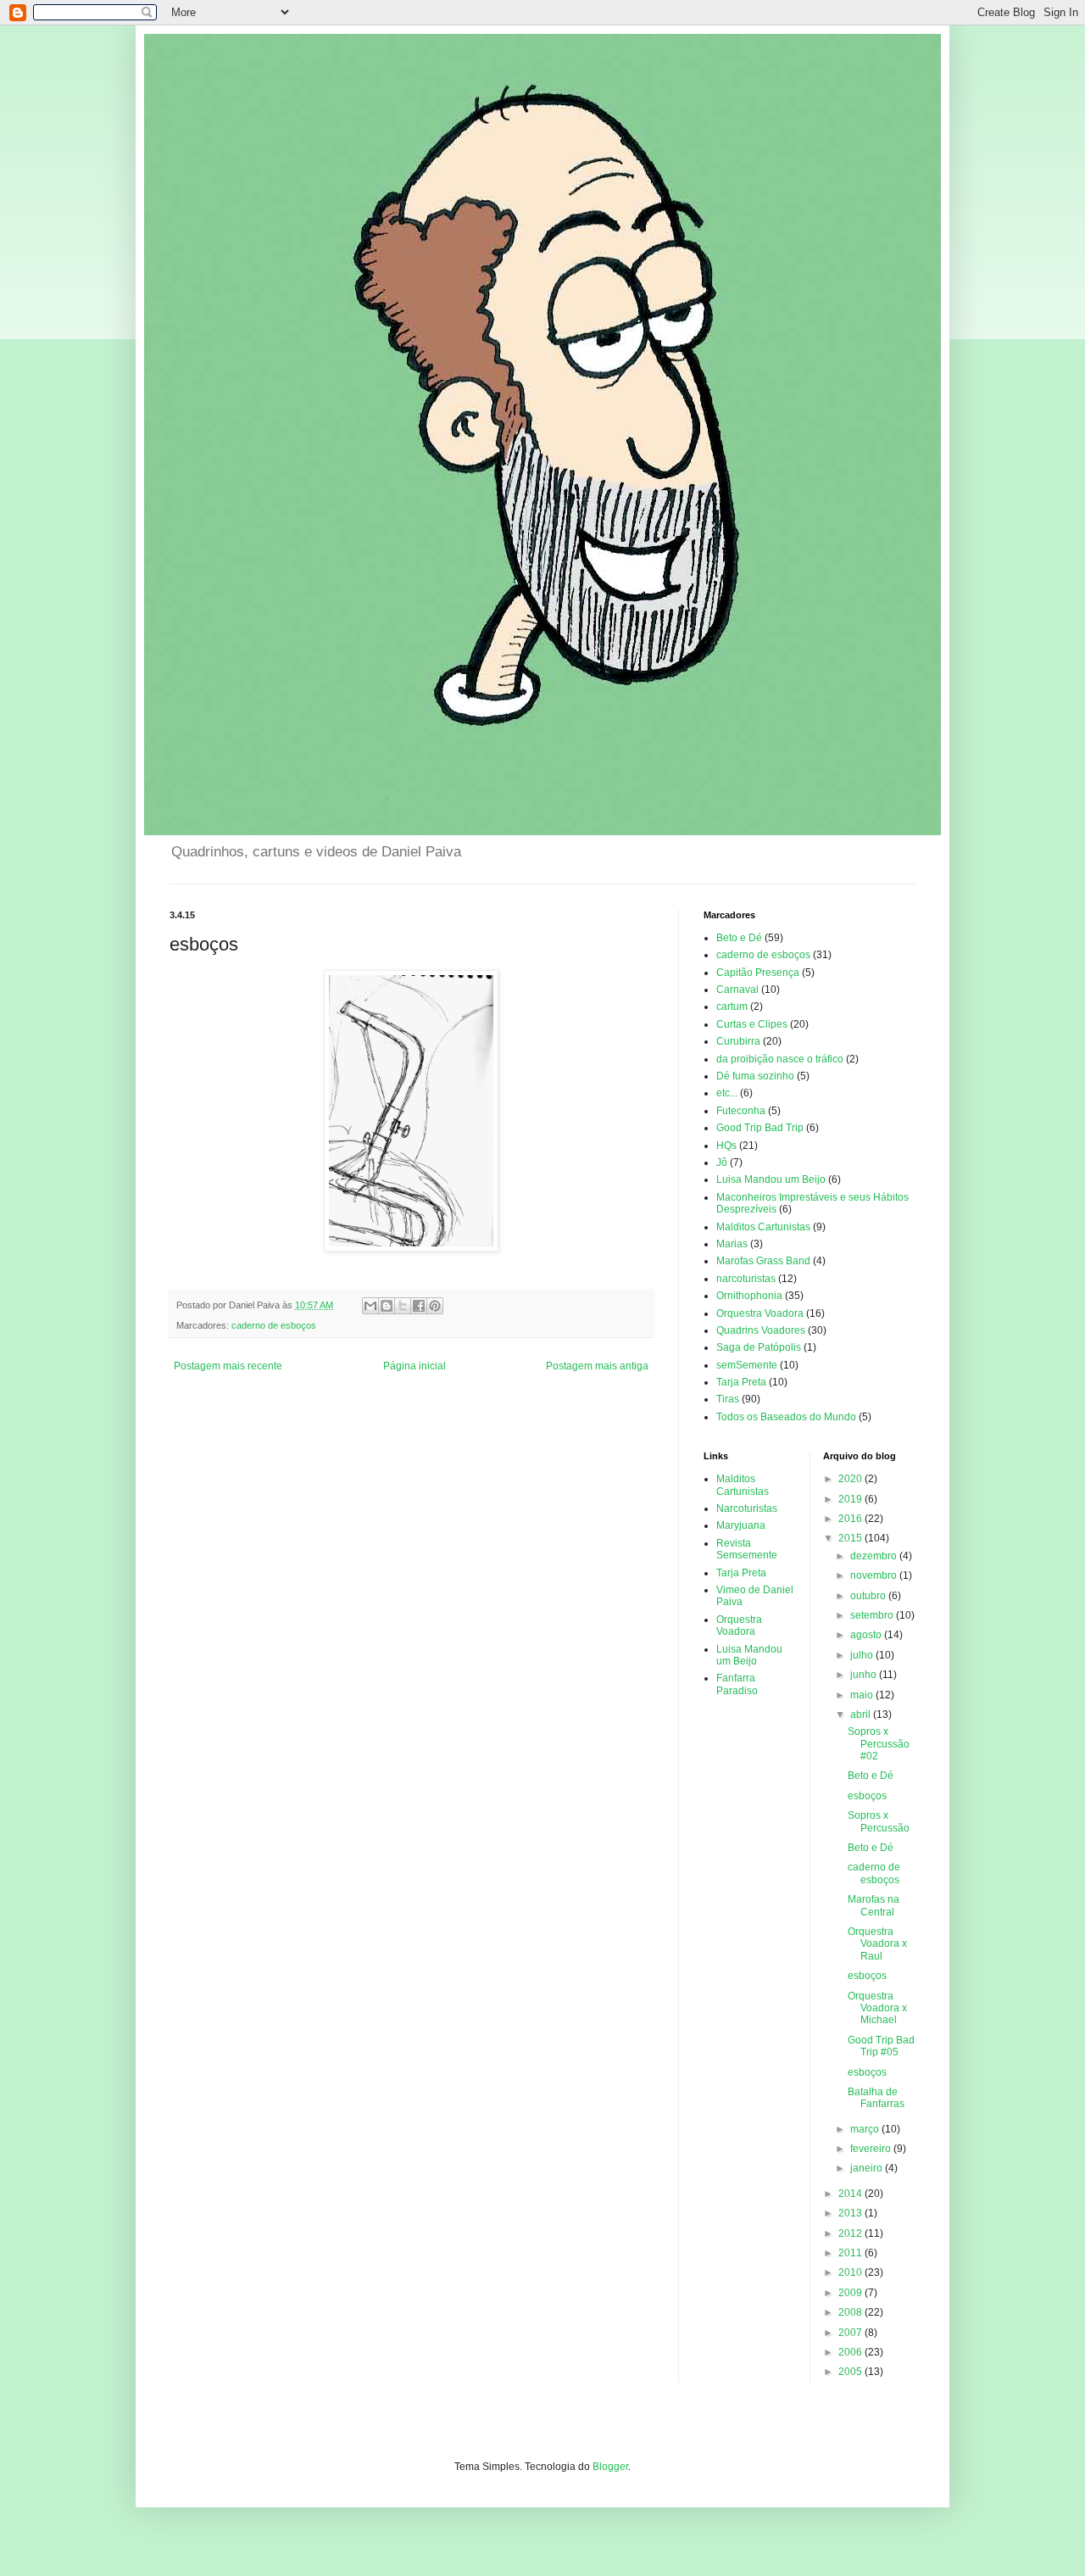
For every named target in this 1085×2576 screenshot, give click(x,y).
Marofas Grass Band (763, 1261)
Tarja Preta (741, 1382)
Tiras (728, 1399)
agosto (867, 1635)
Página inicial (415, 1366)
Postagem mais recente (228, 1366)
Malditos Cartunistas (763, 1227)
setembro (873, 1615)
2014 (851, 2194)
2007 (851, 2333)
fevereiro (872, 2149)
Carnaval (737, 990)
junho (865, 1675)
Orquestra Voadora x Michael (877, 2008)
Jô (722, 1163)
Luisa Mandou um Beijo (771, 1179)
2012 (851, 2233)
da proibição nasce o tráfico (780, 1059)
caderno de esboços (274, 1325)
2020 (851, 1479)
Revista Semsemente (747, 1549)
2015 (851, 1538)
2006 (851, 2352)
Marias (732, 1244)
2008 (851, 2312)
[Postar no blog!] (387, 1306)
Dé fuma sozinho (755, 1076)
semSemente (747, 1365)
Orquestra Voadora (760, 1313)
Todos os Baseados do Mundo (786, 1417)
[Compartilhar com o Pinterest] (435, 1306)
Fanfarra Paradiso (737, 1684)
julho (863, 1655)
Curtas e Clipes (752, 1024)
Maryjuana (741, 1525)
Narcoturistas (747, 1508)
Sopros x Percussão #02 (879, 1744)
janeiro (868, 2168)
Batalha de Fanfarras (876, 2098)
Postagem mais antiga (597, 1366)
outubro (869, 1596)
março (866, 2129)
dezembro (875, 1556)
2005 (851, 2372)
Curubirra (738, 1041)
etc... (727, 1093)
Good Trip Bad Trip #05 (881, 2046)
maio (863, 1695)
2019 (851, 1499)
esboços (867, 1796)
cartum (732, 1006)
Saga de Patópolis (759, 1347)
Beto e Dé (739, 938)
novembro (875, 1575)
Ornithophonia (749, 1296)
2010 (851, 2272)
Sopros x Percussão (879, 1821)
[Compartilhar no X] (403, 1306)
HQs (726, 1146)
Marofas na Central (874, 1905)
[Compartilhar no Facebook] (419, 1306)
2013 (851, 2213)
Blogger (610, 2467)
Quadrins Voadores (761, 1330)
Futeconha (741, 1111)
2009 (851, 2293)
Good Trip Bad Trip (760, 1128)
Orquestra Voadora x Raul (877, 1944)
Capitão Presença (758, 973)
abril (862, 1715)
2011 (851, 2253)
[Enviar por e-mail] (370, 1306)
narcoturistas (746, 1279)
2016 (851, 1519)
